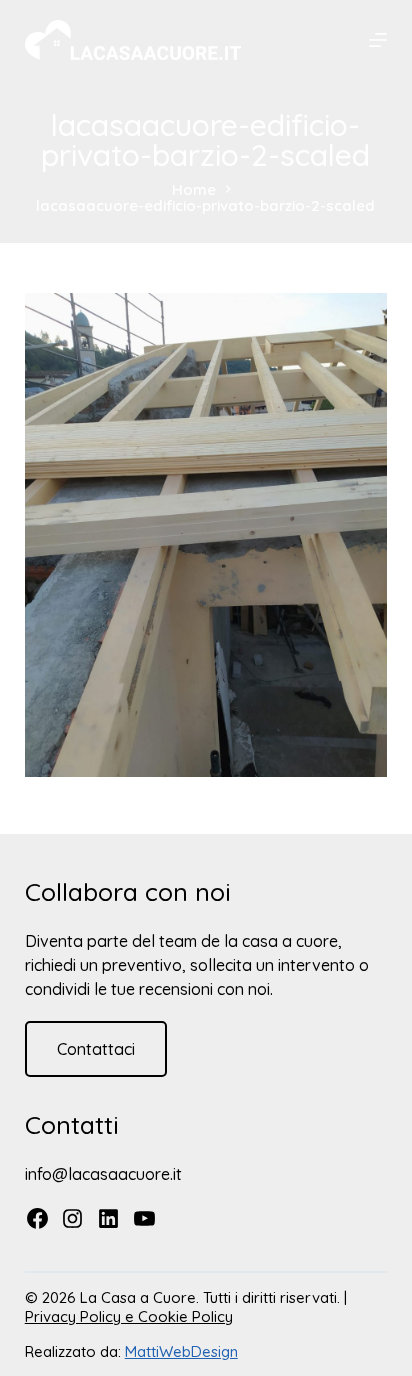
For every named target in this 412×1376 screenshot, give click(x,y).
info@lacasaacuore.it (103, 1174)
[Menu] (378, 40)
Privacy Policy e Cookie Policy (129, 1316)
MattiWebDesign (181, 1351)
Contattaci (96, 1049)
